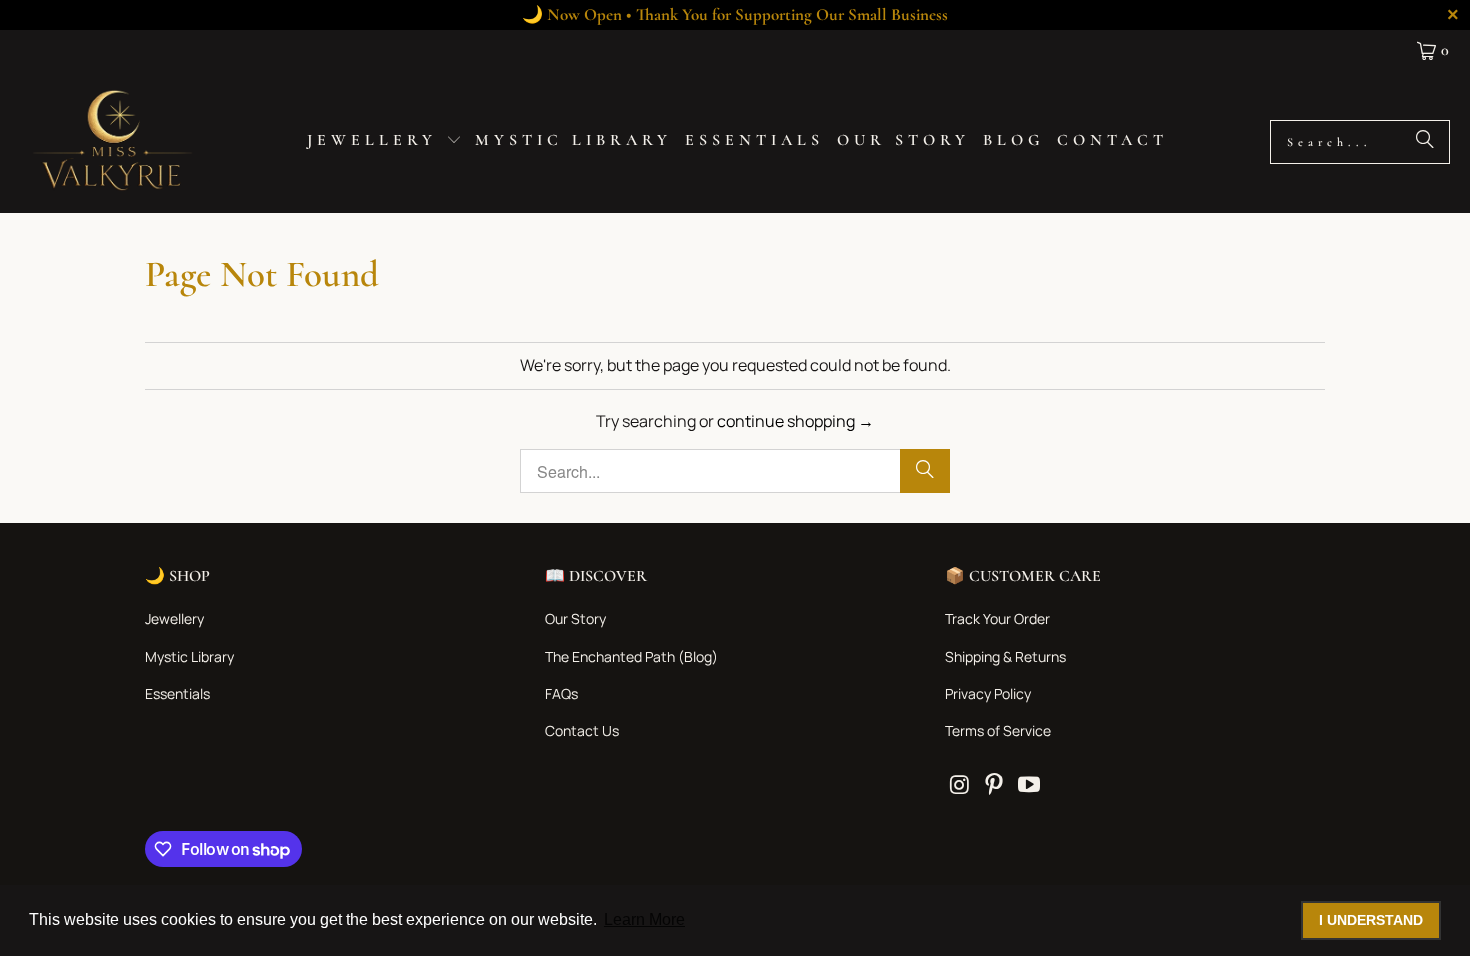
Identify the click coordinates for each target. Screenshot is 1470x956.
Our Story (575, 618)
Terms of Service (998, 730)
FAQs (561, 693)
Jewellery (174, 618)
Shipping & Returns (1005, 656)
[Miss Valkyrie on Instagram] (960, 785)
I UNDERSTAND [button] (1371, 920)
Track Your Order (997, 618)
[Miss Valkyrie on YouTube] (1029, 785)
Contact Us (582, 730)
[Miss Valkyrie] (112, 141)
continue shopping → (795, 421)
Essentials (177, 693)
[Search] (1425, 142)
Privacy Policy (988, 693)
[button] (384, 142)
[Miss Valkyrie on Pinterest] (995, 785)
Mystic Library (189, 656)
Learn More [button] (644, 919)
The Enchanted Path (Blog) (631, 656)
